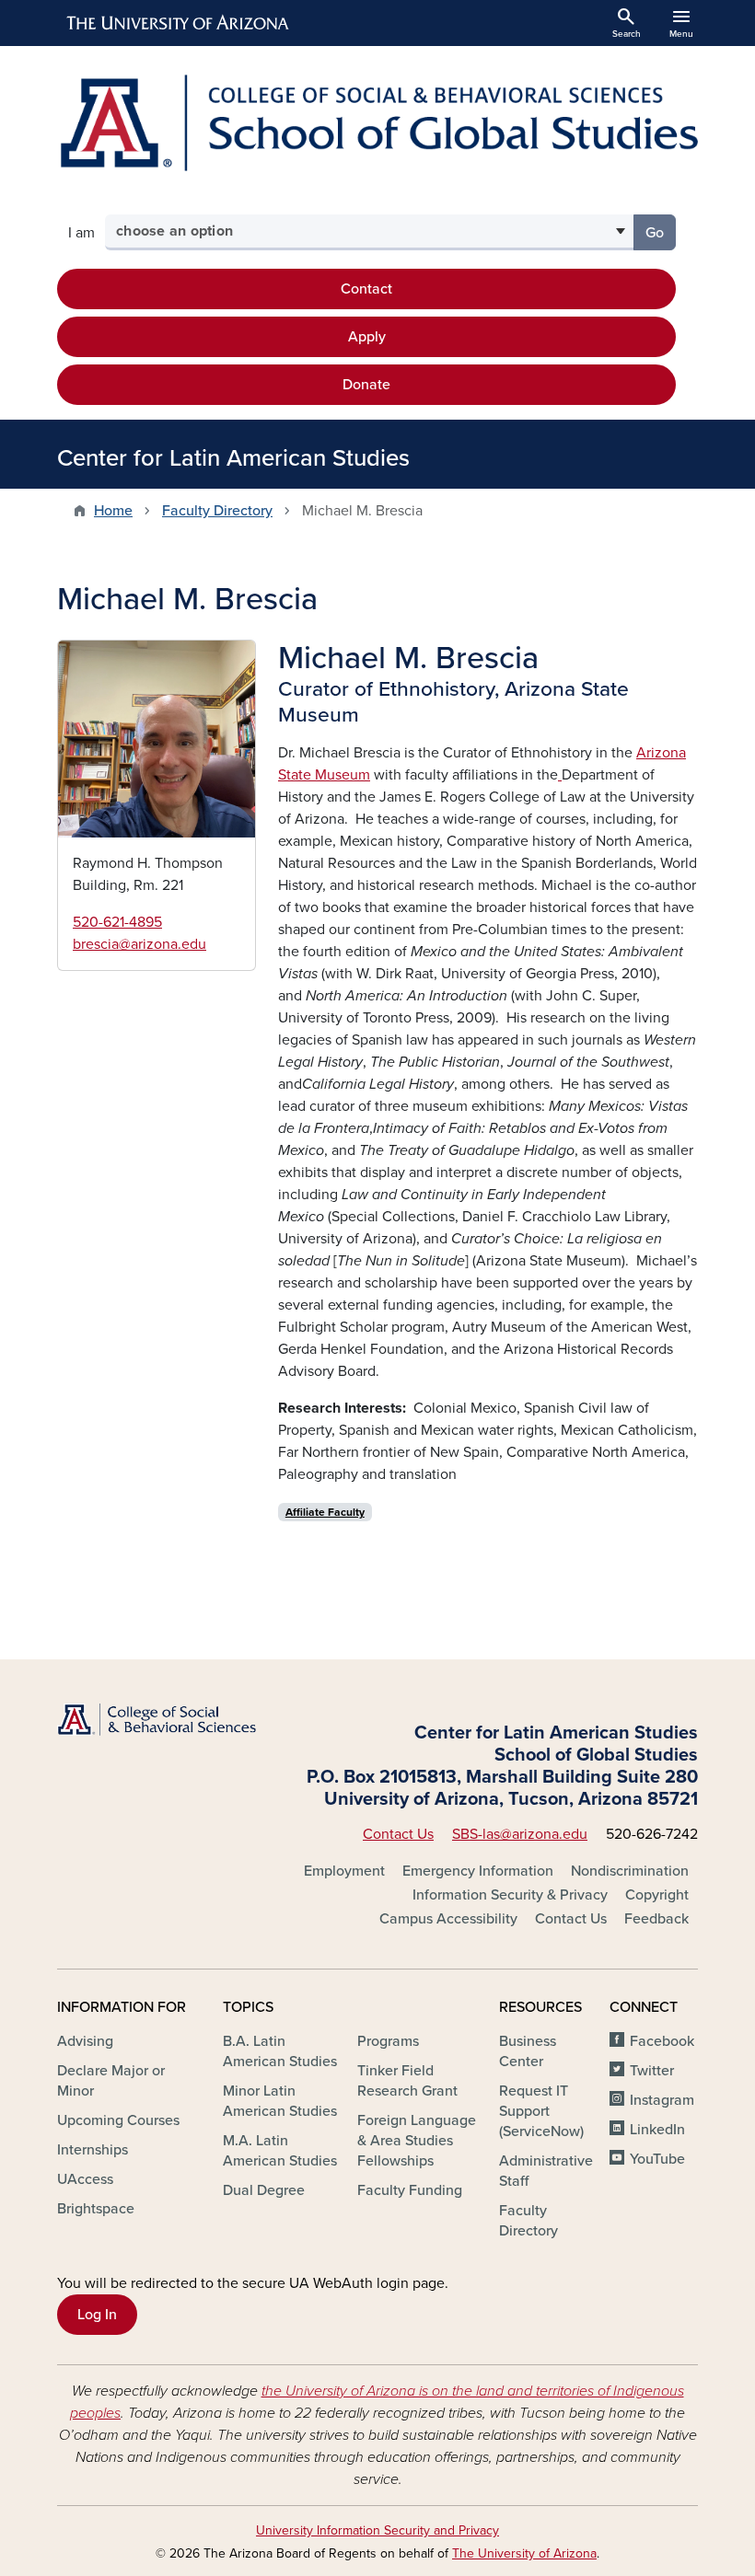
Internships (93, 2150)
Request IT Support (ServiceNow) (541, 2111)
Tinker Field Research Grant (407, 2081)
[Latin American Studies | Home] (377, 123)
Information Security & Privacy (510, 1895)
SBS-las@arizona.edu (520, 1834)
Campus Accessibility (448, 1919)
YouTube (657, 2159)
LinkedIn (657, 2130)
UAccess (85, 2179)
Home (113, 511)
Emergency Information (478, 1871)
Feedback (656, 1919)
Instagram (662, 2100)
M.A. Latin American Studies (280, 2151)
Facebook (662, 2041)
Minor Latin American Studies (280, 2101)
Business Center (528, 2051)
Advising (85, 2041)
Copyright (657, 1895)
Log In (97, 2315)
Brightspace (96, 2209)
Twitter (652, 2071)
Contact (366, 289)
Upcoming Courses (118, 2120)
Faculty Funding (410, 2190)
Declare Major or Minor (111, 2081)
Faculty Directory (217, 511)
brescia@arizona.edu (139, 944)
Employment (344, 1871)
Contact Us (398, 1834)
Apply (367, 337)
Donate (366, 385)
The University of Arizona (524, 2553)
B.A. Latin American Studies (280, 2051)
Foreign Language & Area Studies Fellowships (417, 2141)
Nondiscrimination (630, 1871)
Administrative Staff (546, 2171)
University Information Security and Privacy (377, 2530)
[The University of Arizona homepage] (179, 23)
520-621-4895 (117, 922)
